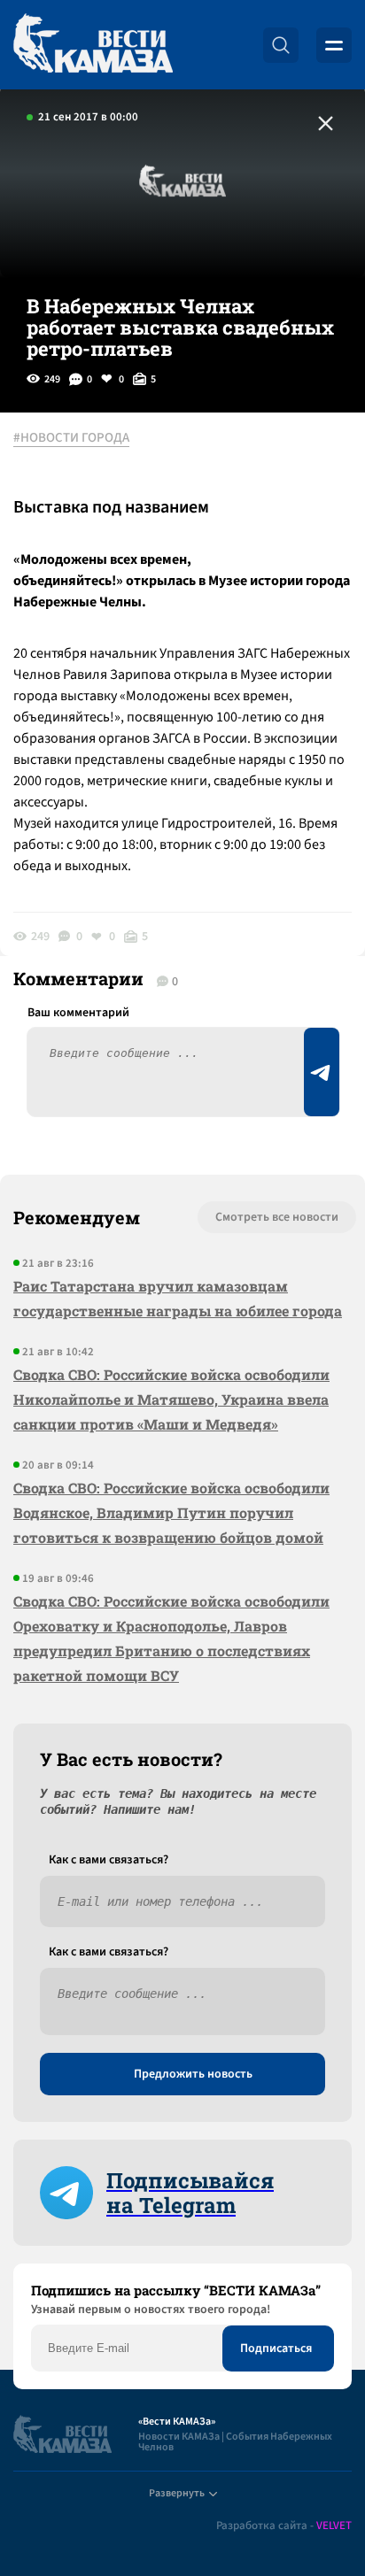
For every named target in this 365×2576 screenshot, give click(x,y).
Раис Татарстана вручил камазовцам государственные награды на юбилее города (178, 1298)
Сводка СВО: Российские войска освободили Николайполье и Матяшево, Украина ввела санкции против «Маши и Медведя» (171, 1399)
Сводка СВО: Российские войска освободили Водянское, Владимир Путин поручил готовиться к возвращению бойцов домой (171, 1512)
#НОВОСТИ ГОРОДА (71, 438)
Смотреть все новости (277, 1217)
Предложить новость (193, 2074)
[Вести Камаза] (93, 45)
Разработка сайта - (284, 2526)
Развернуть (177, 2493)
